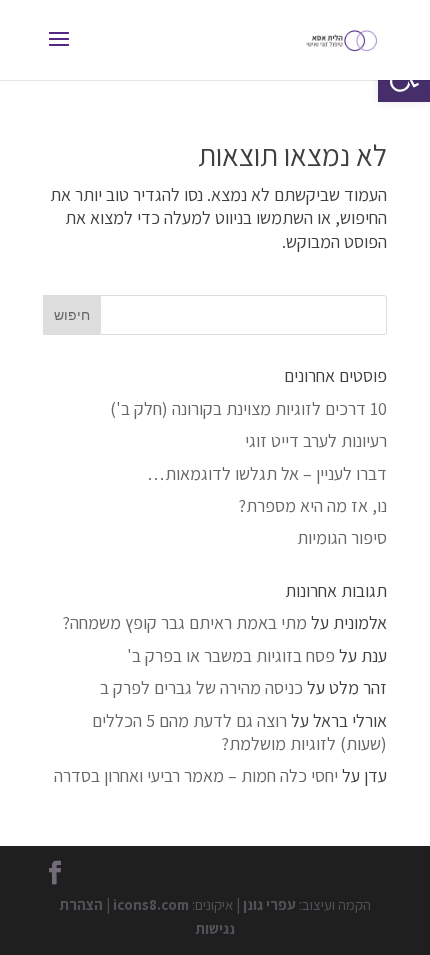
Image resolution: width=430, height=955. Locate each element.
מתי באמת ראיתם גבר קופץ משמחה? (184, 622)
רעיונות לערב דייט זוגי (316, 440)
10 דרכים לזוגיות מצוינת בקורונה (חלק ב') (248, 408)
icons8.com (151, 904)
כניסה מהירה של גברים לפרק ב (201, 687)
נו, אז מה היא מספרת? (312, 505)
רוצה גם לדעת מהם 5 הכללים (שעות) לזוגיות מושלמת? (239, 732)
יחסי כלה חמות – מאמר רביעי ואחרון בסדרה (196, 775)
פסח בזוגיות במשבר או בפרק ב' (231, 655)
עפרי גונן (269, 904)
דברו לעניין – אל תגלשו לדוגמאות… (267, 473)
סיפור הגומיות (342, 537)
